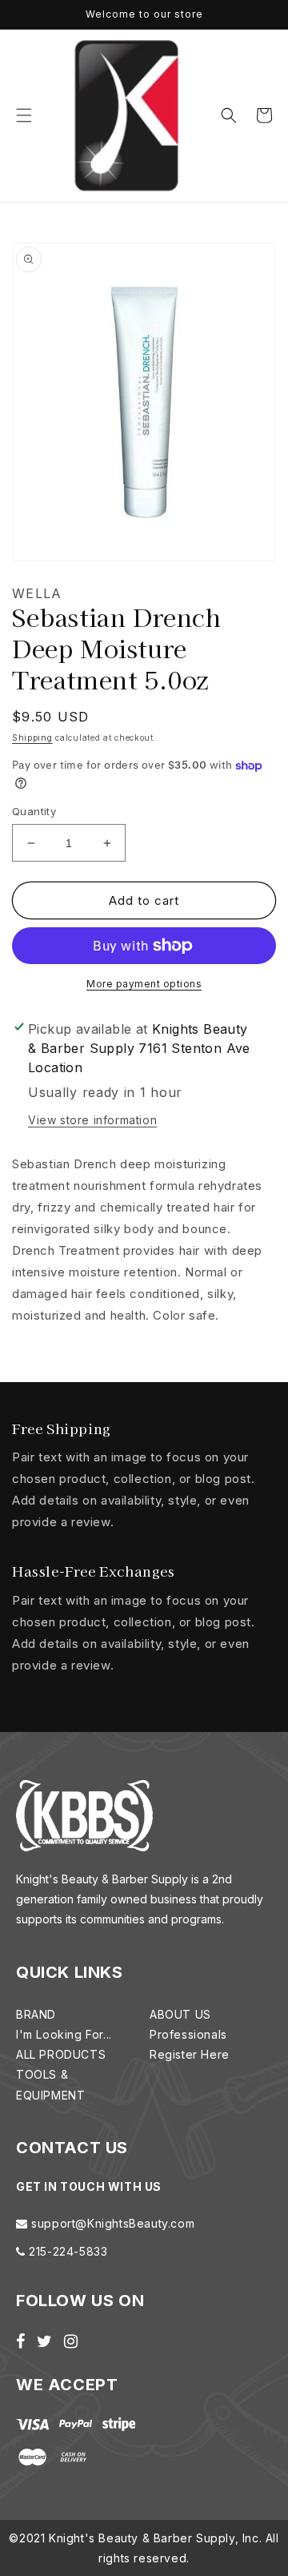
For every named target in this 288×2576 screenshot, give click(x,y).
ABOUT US (180, 2014)
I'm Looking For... (64, 2034)
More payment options (144, 984)
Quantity (34, 811)
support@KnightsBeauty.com (112, 2223)
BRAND (36, 2014)
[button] (24, 115)
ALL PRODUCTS (61, 2054)
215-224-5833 (67, 2251)
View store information (92, 1120)
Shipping (32, 737)
